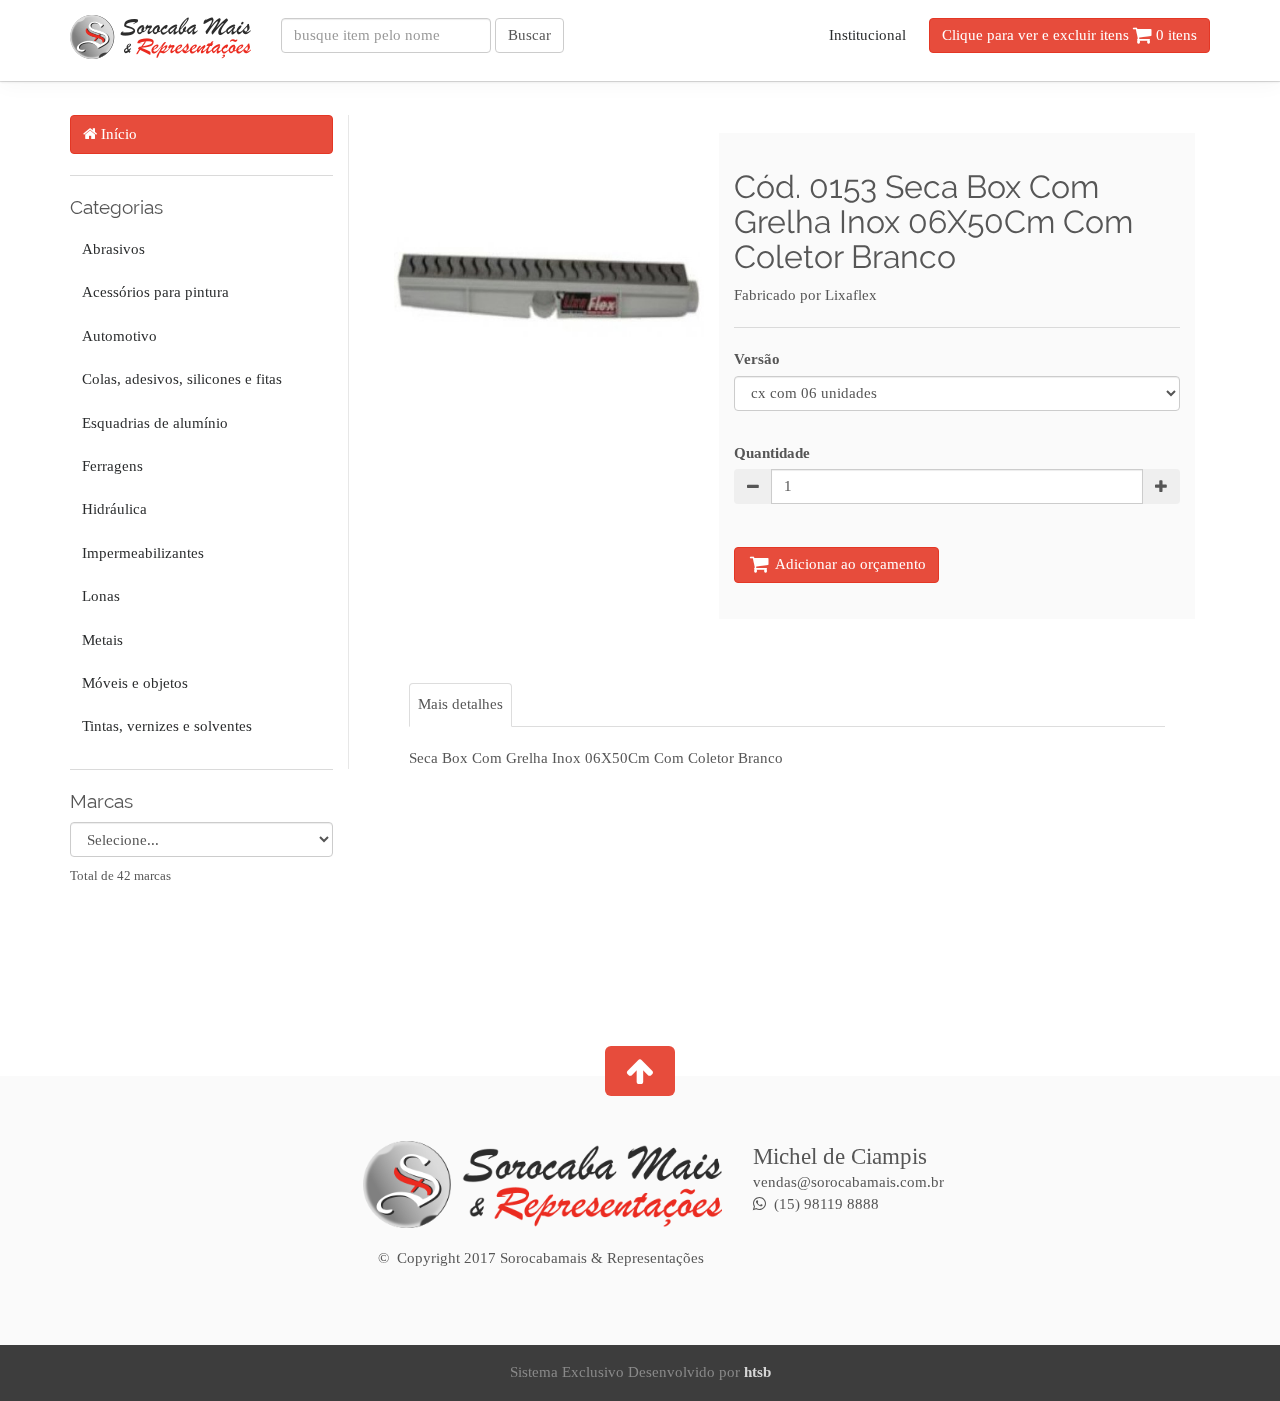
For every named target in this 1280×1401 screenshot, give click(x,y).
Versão (757, 359)
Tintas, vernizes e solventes (165, 726)
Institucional (867, 35)
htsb (757, 1372)
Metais (100, 640)
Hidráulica (112, 509)
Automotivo (117, 336)
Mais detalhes (460, 704)
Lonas (99, 596)
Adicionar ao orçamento (849, 564)
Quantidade (772, 453)
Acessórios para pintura (153, 292)
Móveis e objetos (133, 683)
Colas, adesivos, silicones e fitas (180, 379)
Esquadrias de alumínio (153, 423)
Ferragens (110, 466)
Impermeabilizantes (141, 553)
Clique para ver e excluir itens (1069, 35)
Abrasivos (111, 249)
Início (117, 134)
